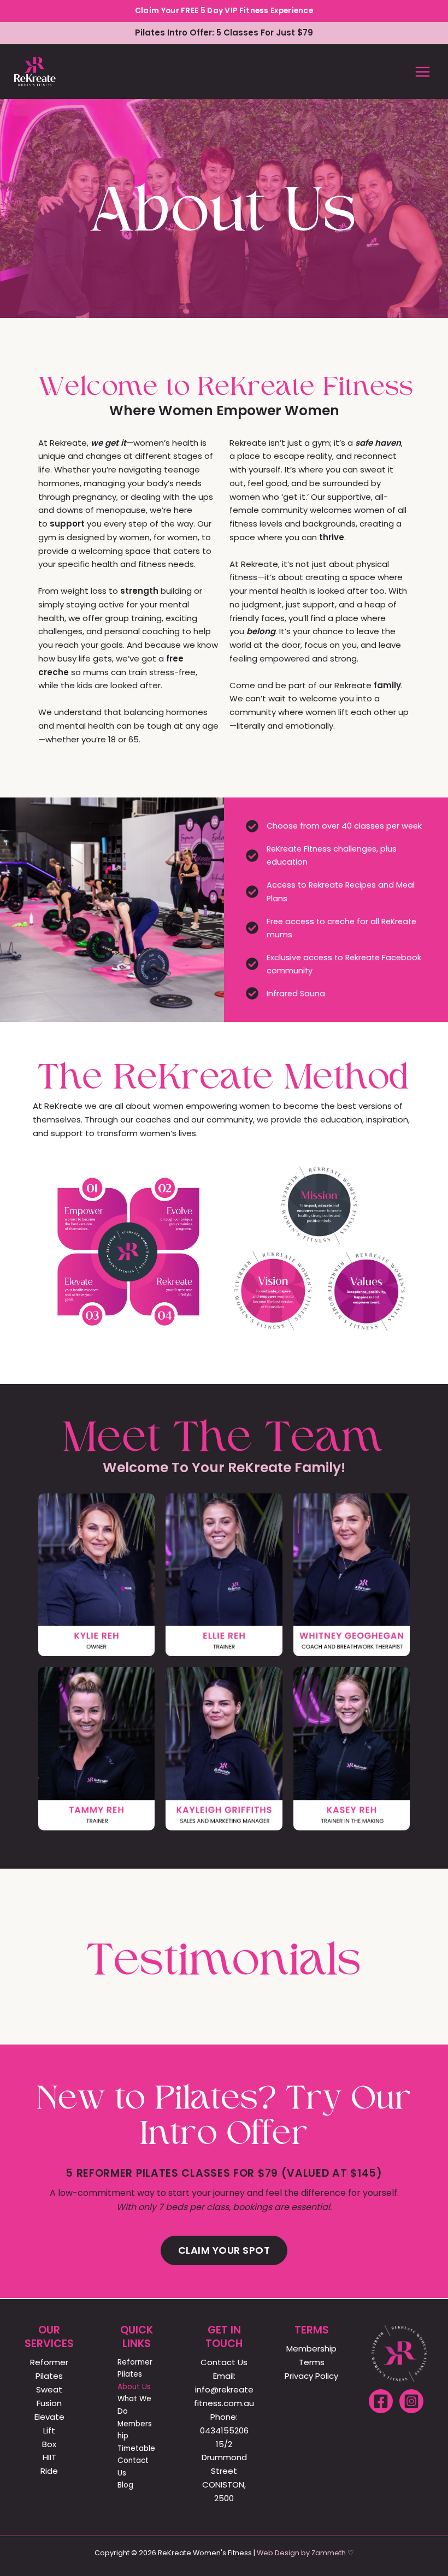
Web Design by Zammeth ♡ (305, 2553)
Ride (49, 2471)
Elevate (49, 2417)
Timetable (136, 2448)
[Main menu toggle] (423, 72)
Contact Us (133, 2467)
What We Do (134, 2405)
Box (49, 2444)
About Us (134, 2387)
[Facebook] (381, 2401)
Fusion (49, 2403)
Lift (49, 2430)
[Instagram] (411, 2401)
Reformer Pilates (135, 2368)
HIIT (49, 2457)
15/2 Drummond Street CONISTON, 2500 (224, 2471)
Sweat (49, 2389)
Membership (135, 2430)
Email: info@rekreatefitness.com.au (224, 2389)
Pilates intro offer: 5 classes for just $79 (224, 33)
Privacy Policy (311, 2376)
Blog (125, 2485)
